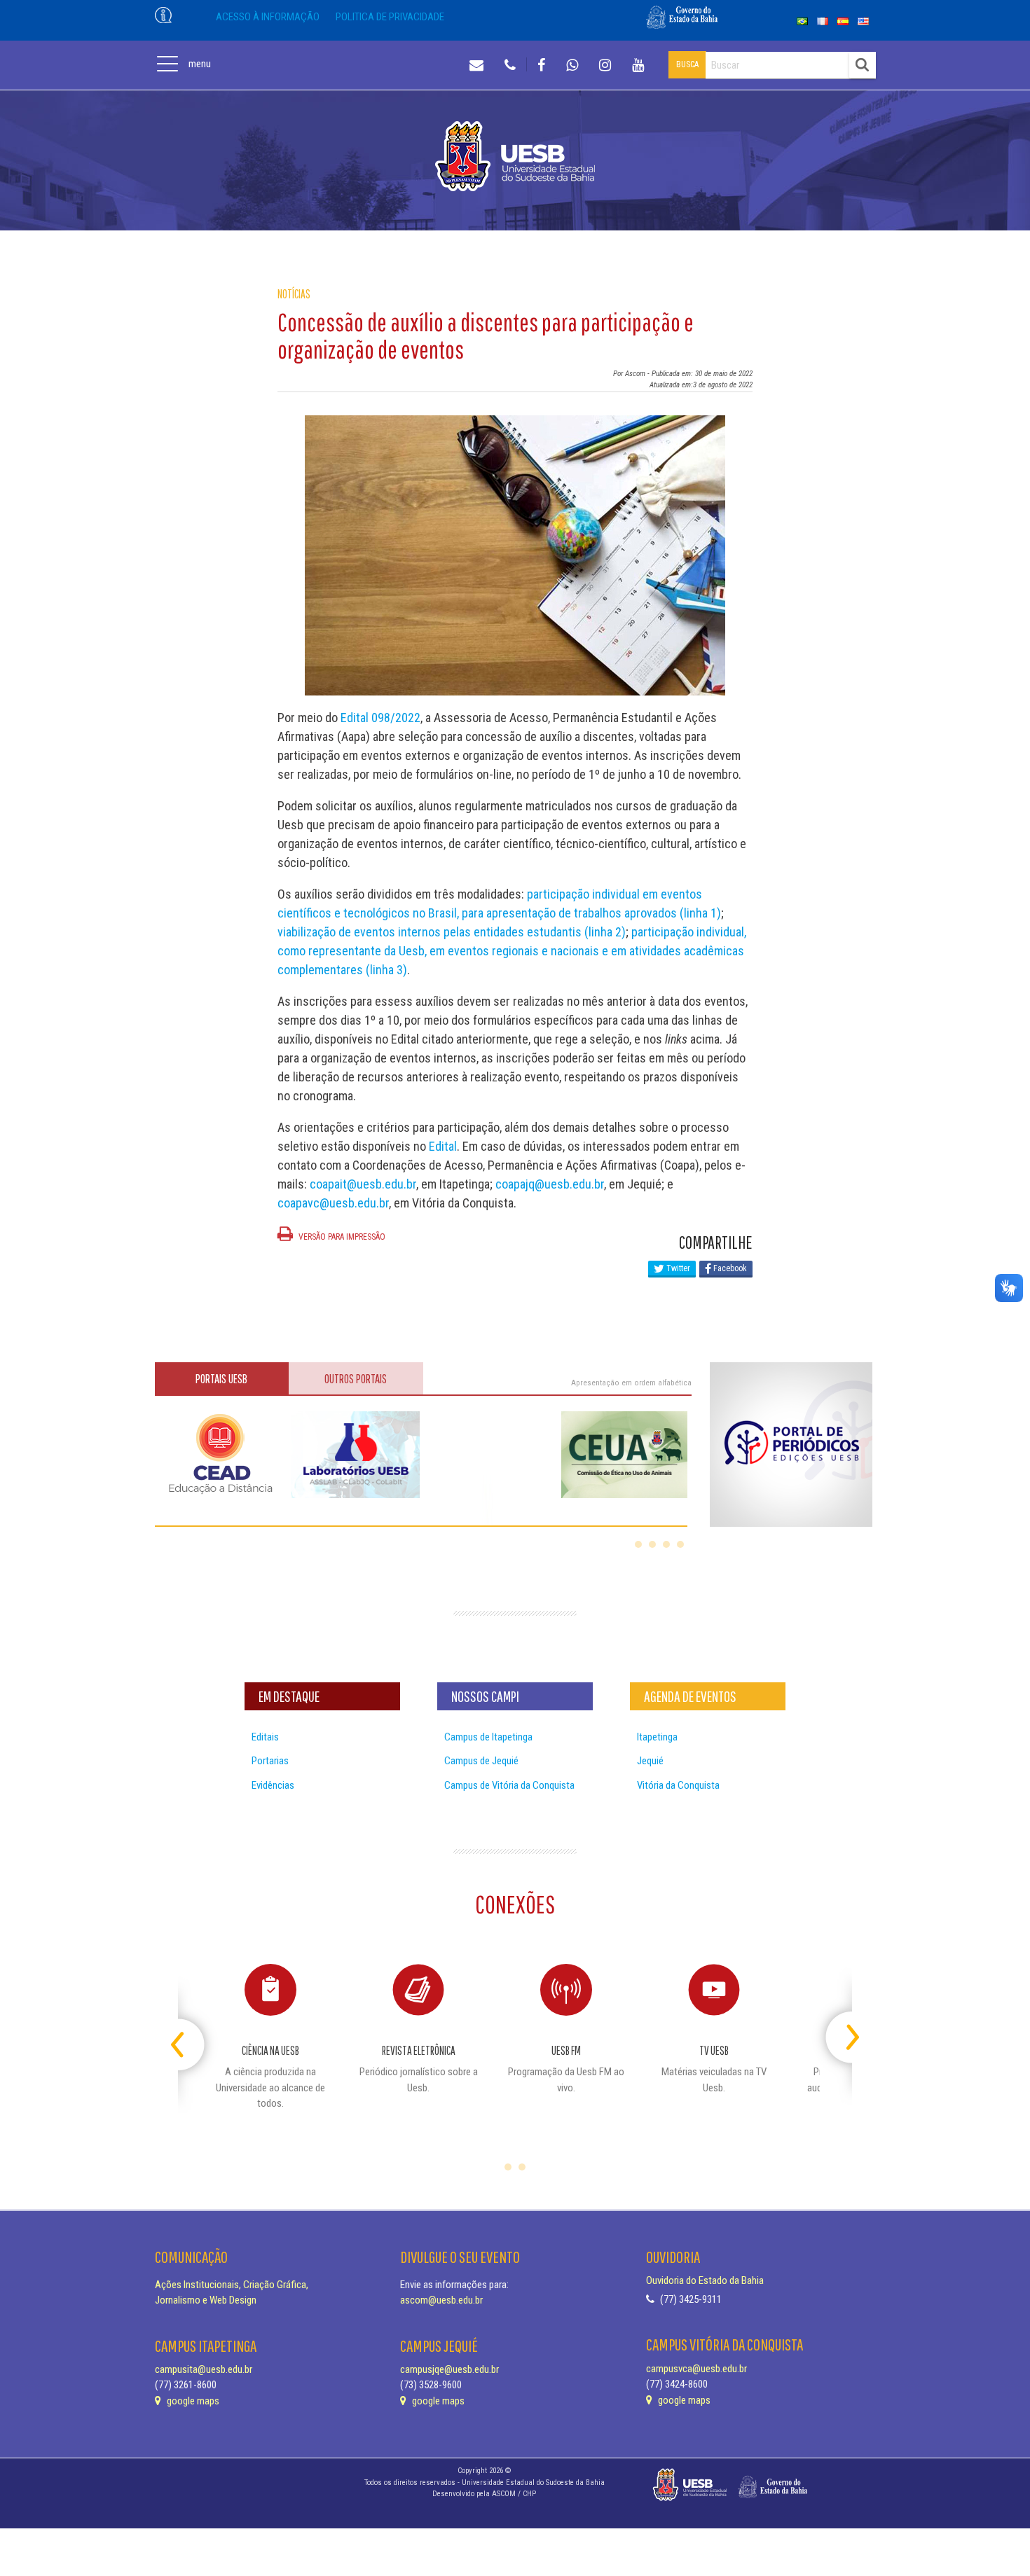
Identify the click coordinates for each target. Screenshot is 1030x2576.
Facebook (729, 1268)
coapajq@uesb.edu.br (550, 1184)
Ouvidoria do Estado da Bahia (705, 2280)
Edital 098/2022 (380, 718)
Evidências (273, 1785)
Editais (265, 1737)
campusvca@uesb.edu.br (696, 2369)
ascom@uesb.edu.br (441, 2300)
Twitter (677, 1268)
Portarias (270, 1761)
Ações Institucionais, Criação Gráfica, (232, 2285)
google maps (192, 2401)
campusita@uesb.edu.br (204, 2369)
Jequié (650, 1761)
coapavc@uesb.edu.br (333, 1203)
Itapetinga (657, 1737)
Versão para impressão (341, 1237)
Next (840, 2031)
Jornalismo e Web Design (206, 2300)
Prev (190, 2031)
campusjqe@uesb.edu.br (449, 2369)
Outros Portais (356, 1379)
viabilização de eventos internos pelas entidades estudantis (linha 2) (452, 932)
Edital (443, 1146)
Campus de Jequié (481, 1761)
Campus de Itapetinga (488, 1737)
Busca (687, 64)
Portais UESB (221, 1379)
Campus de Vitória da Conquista (509, 1785)
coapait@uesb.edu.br (363, 1184)
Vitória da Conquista (678, 1785)
